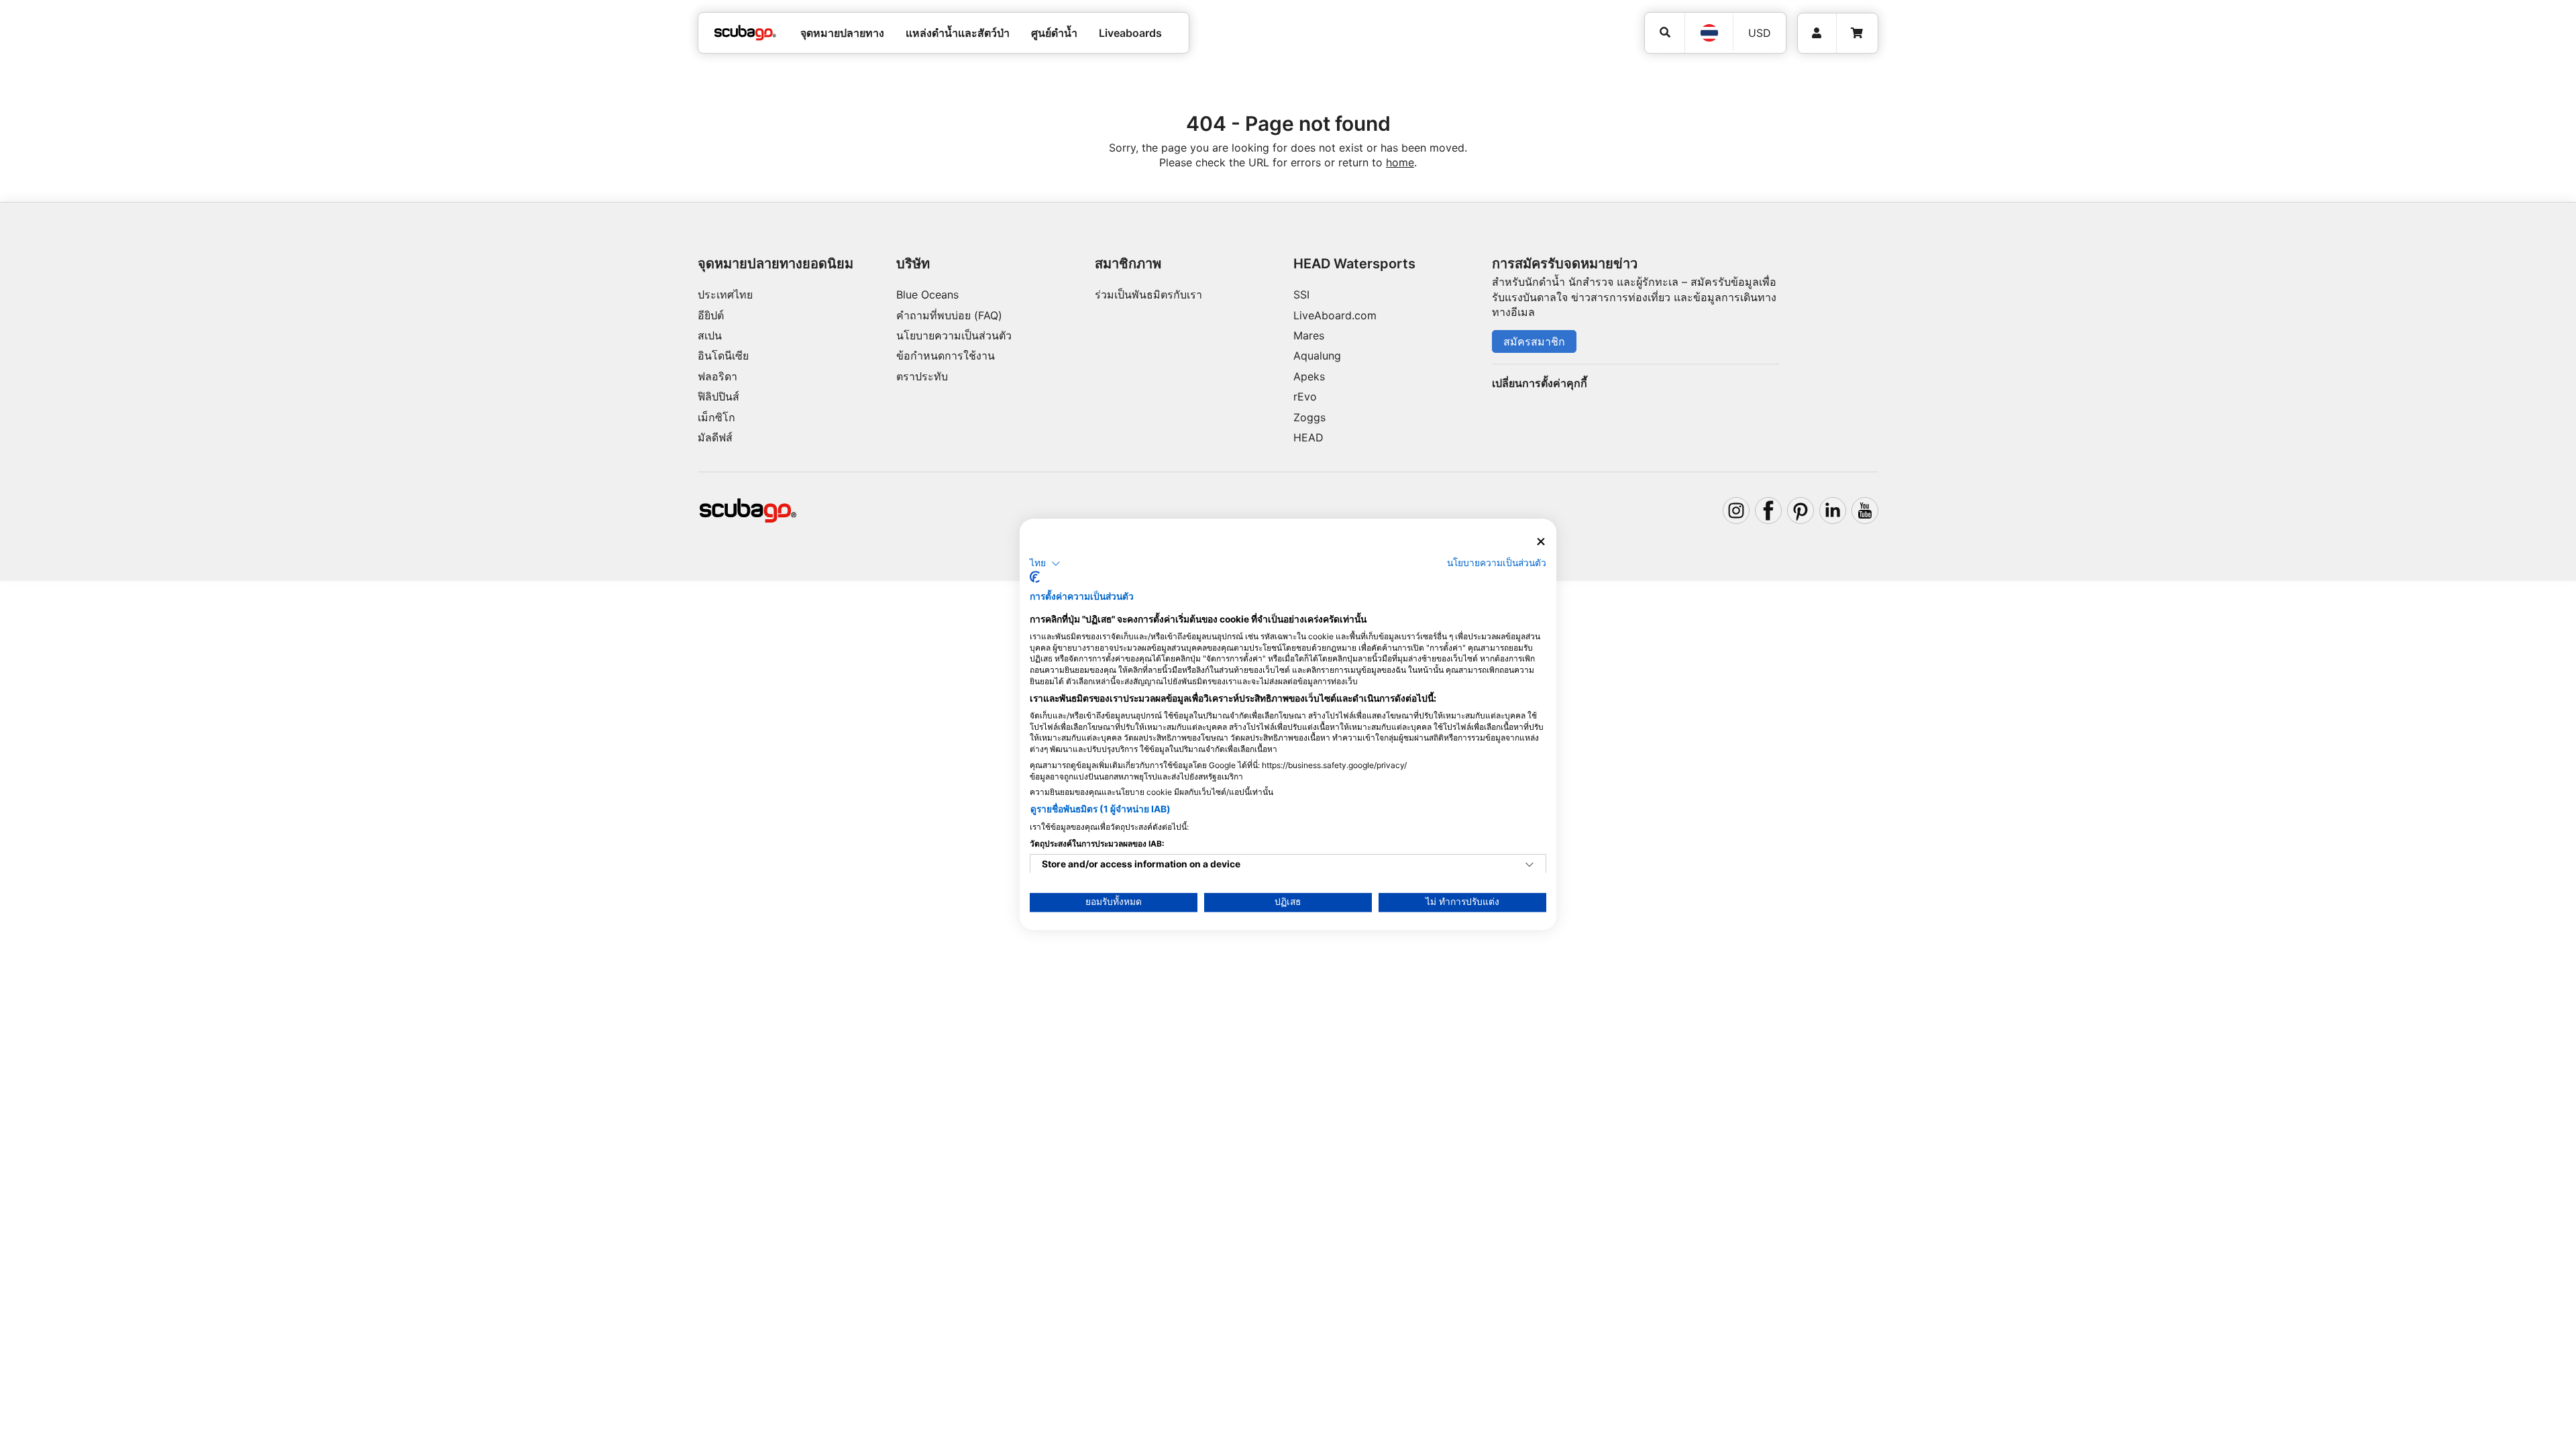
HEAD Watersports (1354, 264)
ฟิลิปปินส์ (718, 396)
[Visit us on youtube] (1865, 511)
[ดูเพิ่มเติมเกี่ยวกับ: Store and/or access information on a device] (1529, 865)
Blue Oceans (927, 294)
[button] (1045, 563)
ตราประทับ (922, 376)
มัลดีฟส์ (715, 437)
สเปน (710, 335)
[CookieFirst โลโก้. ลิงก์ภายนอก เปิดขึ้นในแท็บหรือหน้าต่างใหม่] (1035, 578)
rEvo (1305, 396)
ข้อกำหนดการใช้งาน (946, 356)
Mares (1309, 335)
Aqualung (1317, 356)
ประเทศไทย (725, 294)
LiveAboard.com (1335, 315)
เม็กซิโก (716, 417)
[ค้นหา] (1665, 33)
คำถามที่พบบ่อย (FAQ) (949, 315)
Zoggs (1309, 417)
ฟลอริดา (717, 376)
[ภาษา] (1709, 33)
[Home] (745, 33)
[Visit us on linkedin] (1833, 511)
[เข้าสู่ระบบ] (1817, 33)
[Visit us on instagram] (1736, 511)
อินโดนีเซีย (723, 356)
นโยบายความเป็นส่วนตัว (954, 335)
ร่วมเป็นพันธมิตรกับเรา (1148, 294)
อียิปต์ (711, 315)
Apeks (1309, 376)
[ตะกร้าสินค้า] (1857, 33)
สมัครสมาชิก (1534, 341)
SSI (1301, 294)
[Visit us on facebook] (1768, 511)
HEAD (1308, 437)
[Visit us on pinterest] (1801, 511)
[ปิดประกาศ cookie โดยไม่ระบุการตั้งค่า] (1541, 542)
